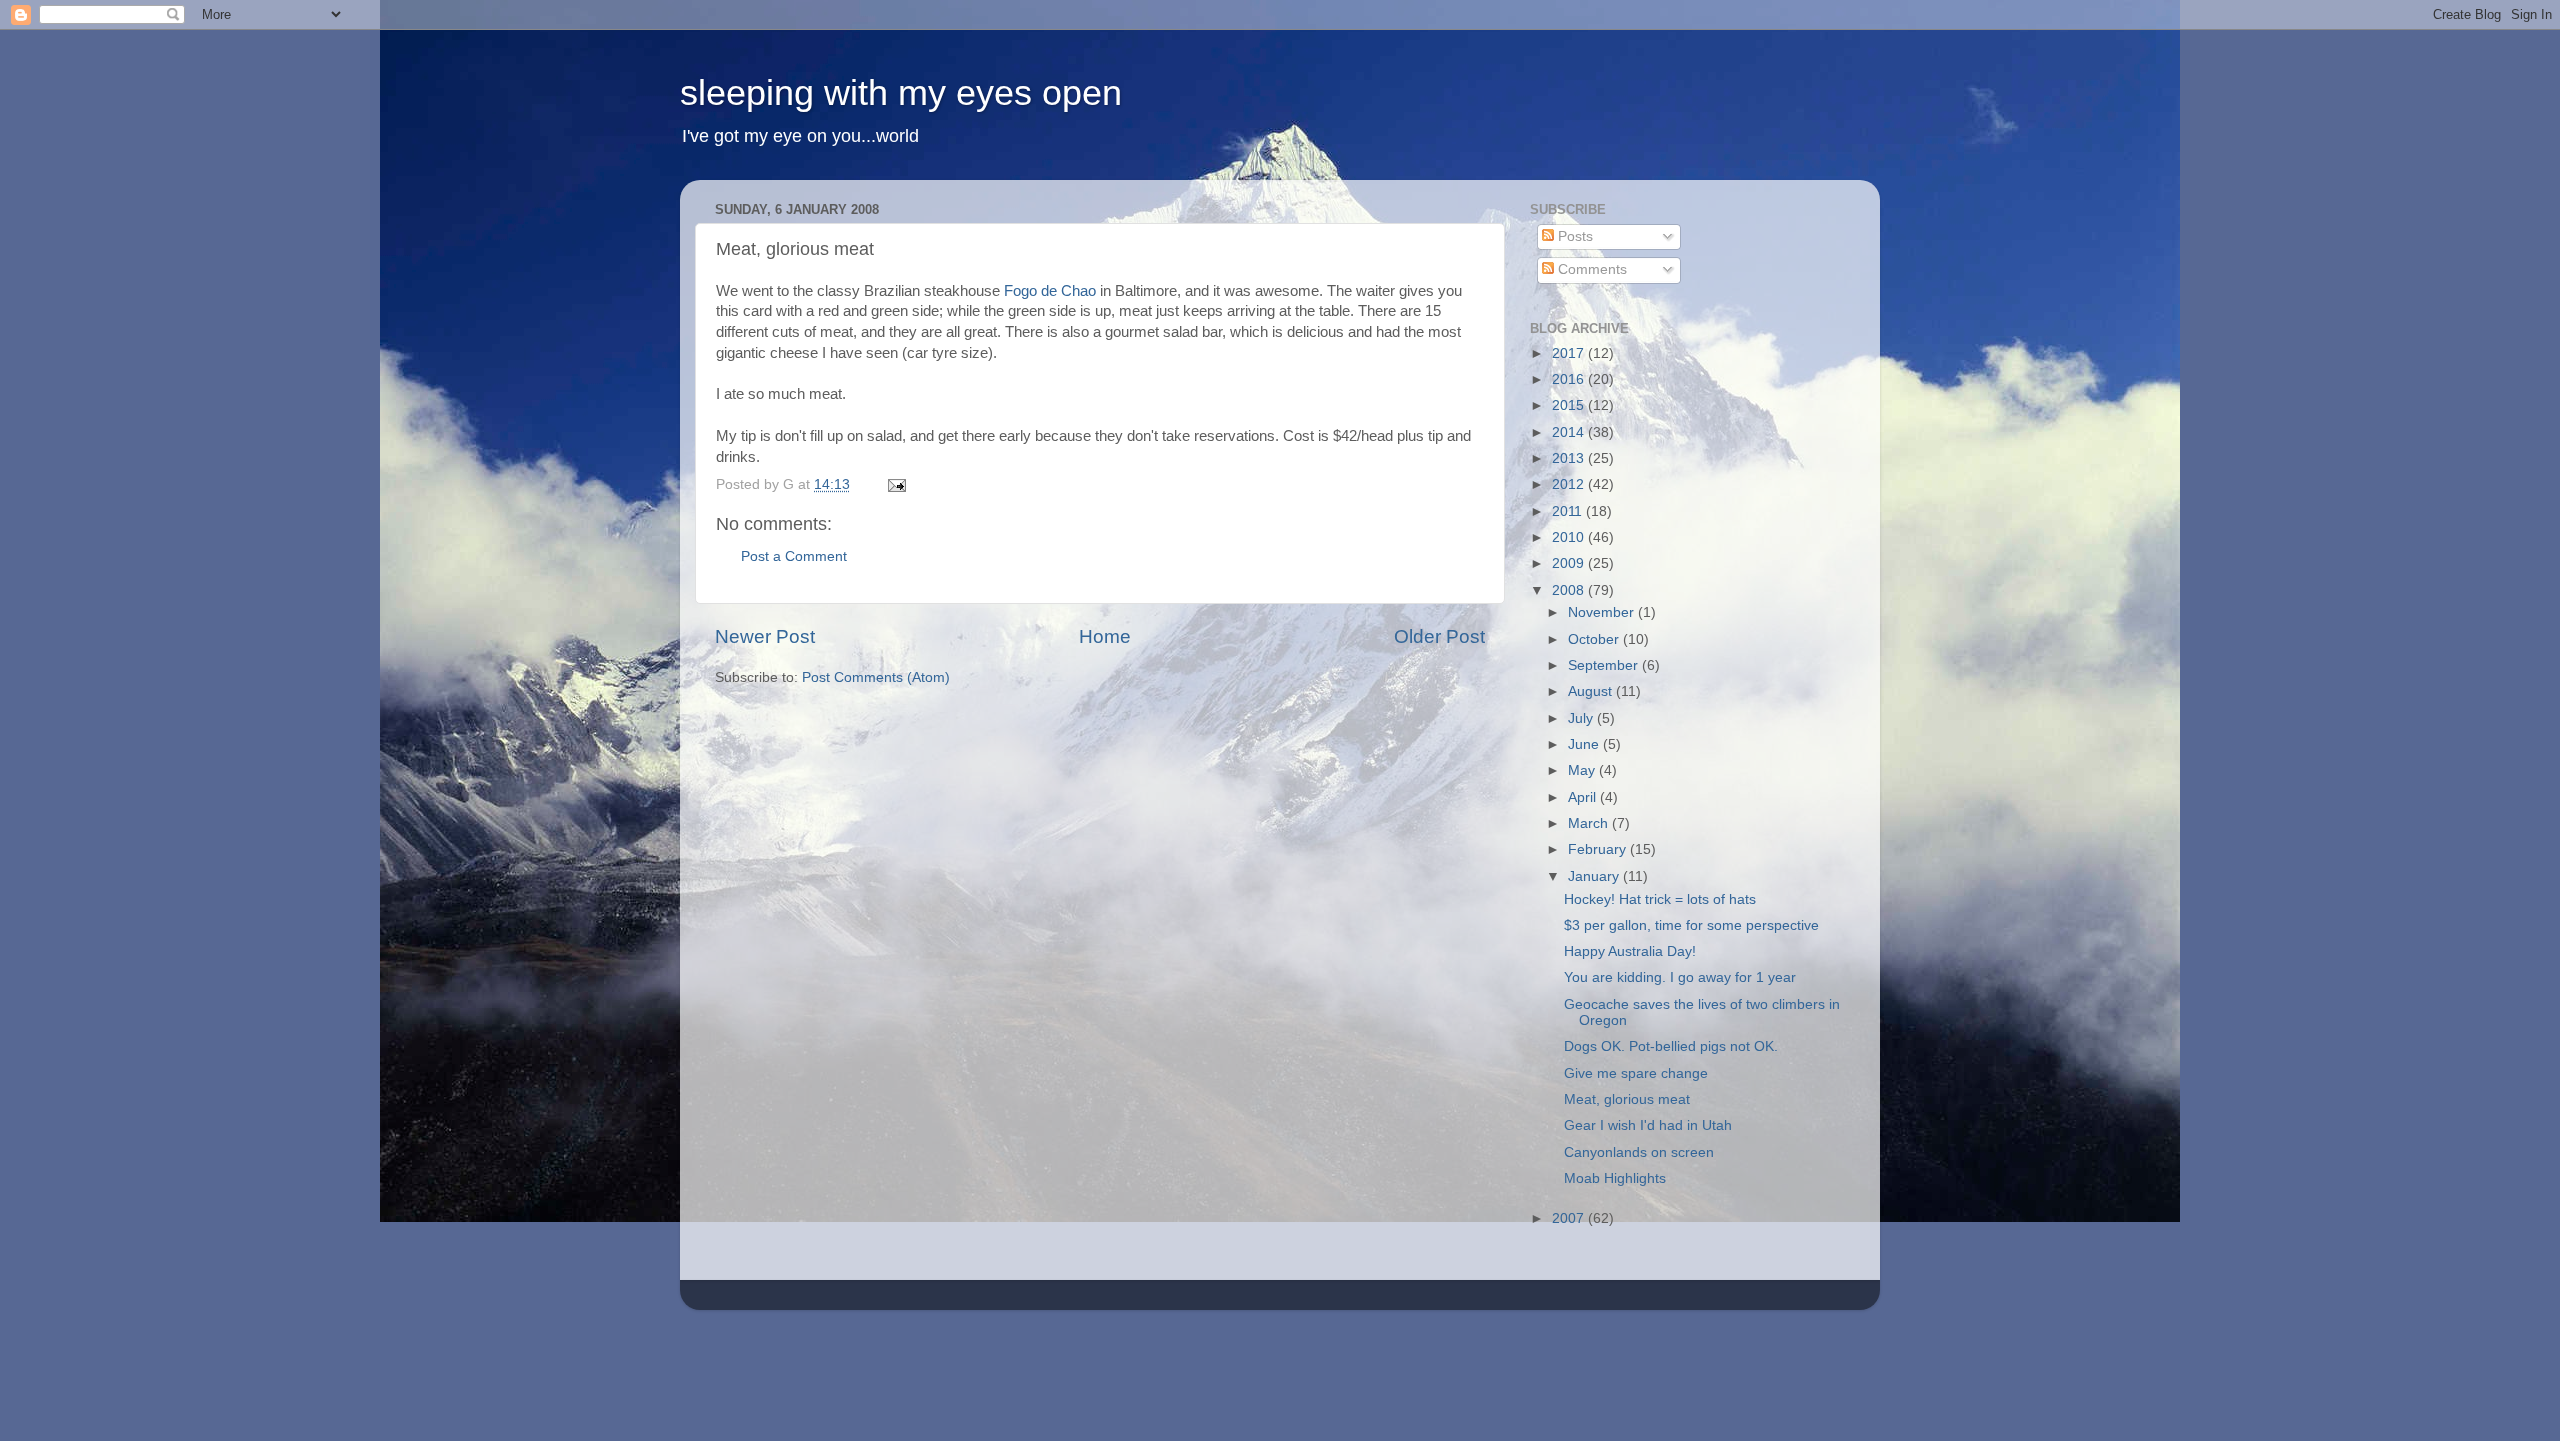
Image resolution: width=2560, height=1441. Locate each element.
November (1603, 612)
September (1605, 665)
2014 (1570, 432)
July (1582, 718)
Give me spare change (1636, 1073)
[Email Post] (895, 484)
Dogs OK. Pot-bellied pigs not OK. (1671, 1046)
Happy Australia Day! (1630, 951)
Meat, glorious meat (1627, 1099)
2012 (1570, 484)
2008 (1570, 590)
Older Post (1439, 636)
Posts (1573, 236)
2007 (1570, 1218)
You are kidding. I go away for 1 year (1680, 977)
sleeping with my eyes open (901, 92)
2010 (1570, 537)
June (1585, 744)
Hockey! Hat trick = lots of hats (1660, 899)
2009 (1570, 563)
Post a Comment (794, 556)
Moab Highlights (1615, 1178)
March (1590, 823)
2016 (1570, 379)
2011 (1569, 511)
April (1584, 797)
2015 (1570, 405)
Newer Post (765, 636)
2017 (1570, 353)
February (1599, 849)
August (1592, 691)
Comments (1590, 269)
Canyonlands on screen (1639, 1152)
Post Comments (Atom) (876, 677)
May (1583, 770)
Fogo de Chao (1050, 291)
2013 (1570, 458)
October (1595, 639)
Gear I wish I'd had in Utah (1648, 1125)
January (1595, 876)
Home (1105, 636)
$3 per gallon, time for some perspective (1691, 925)
